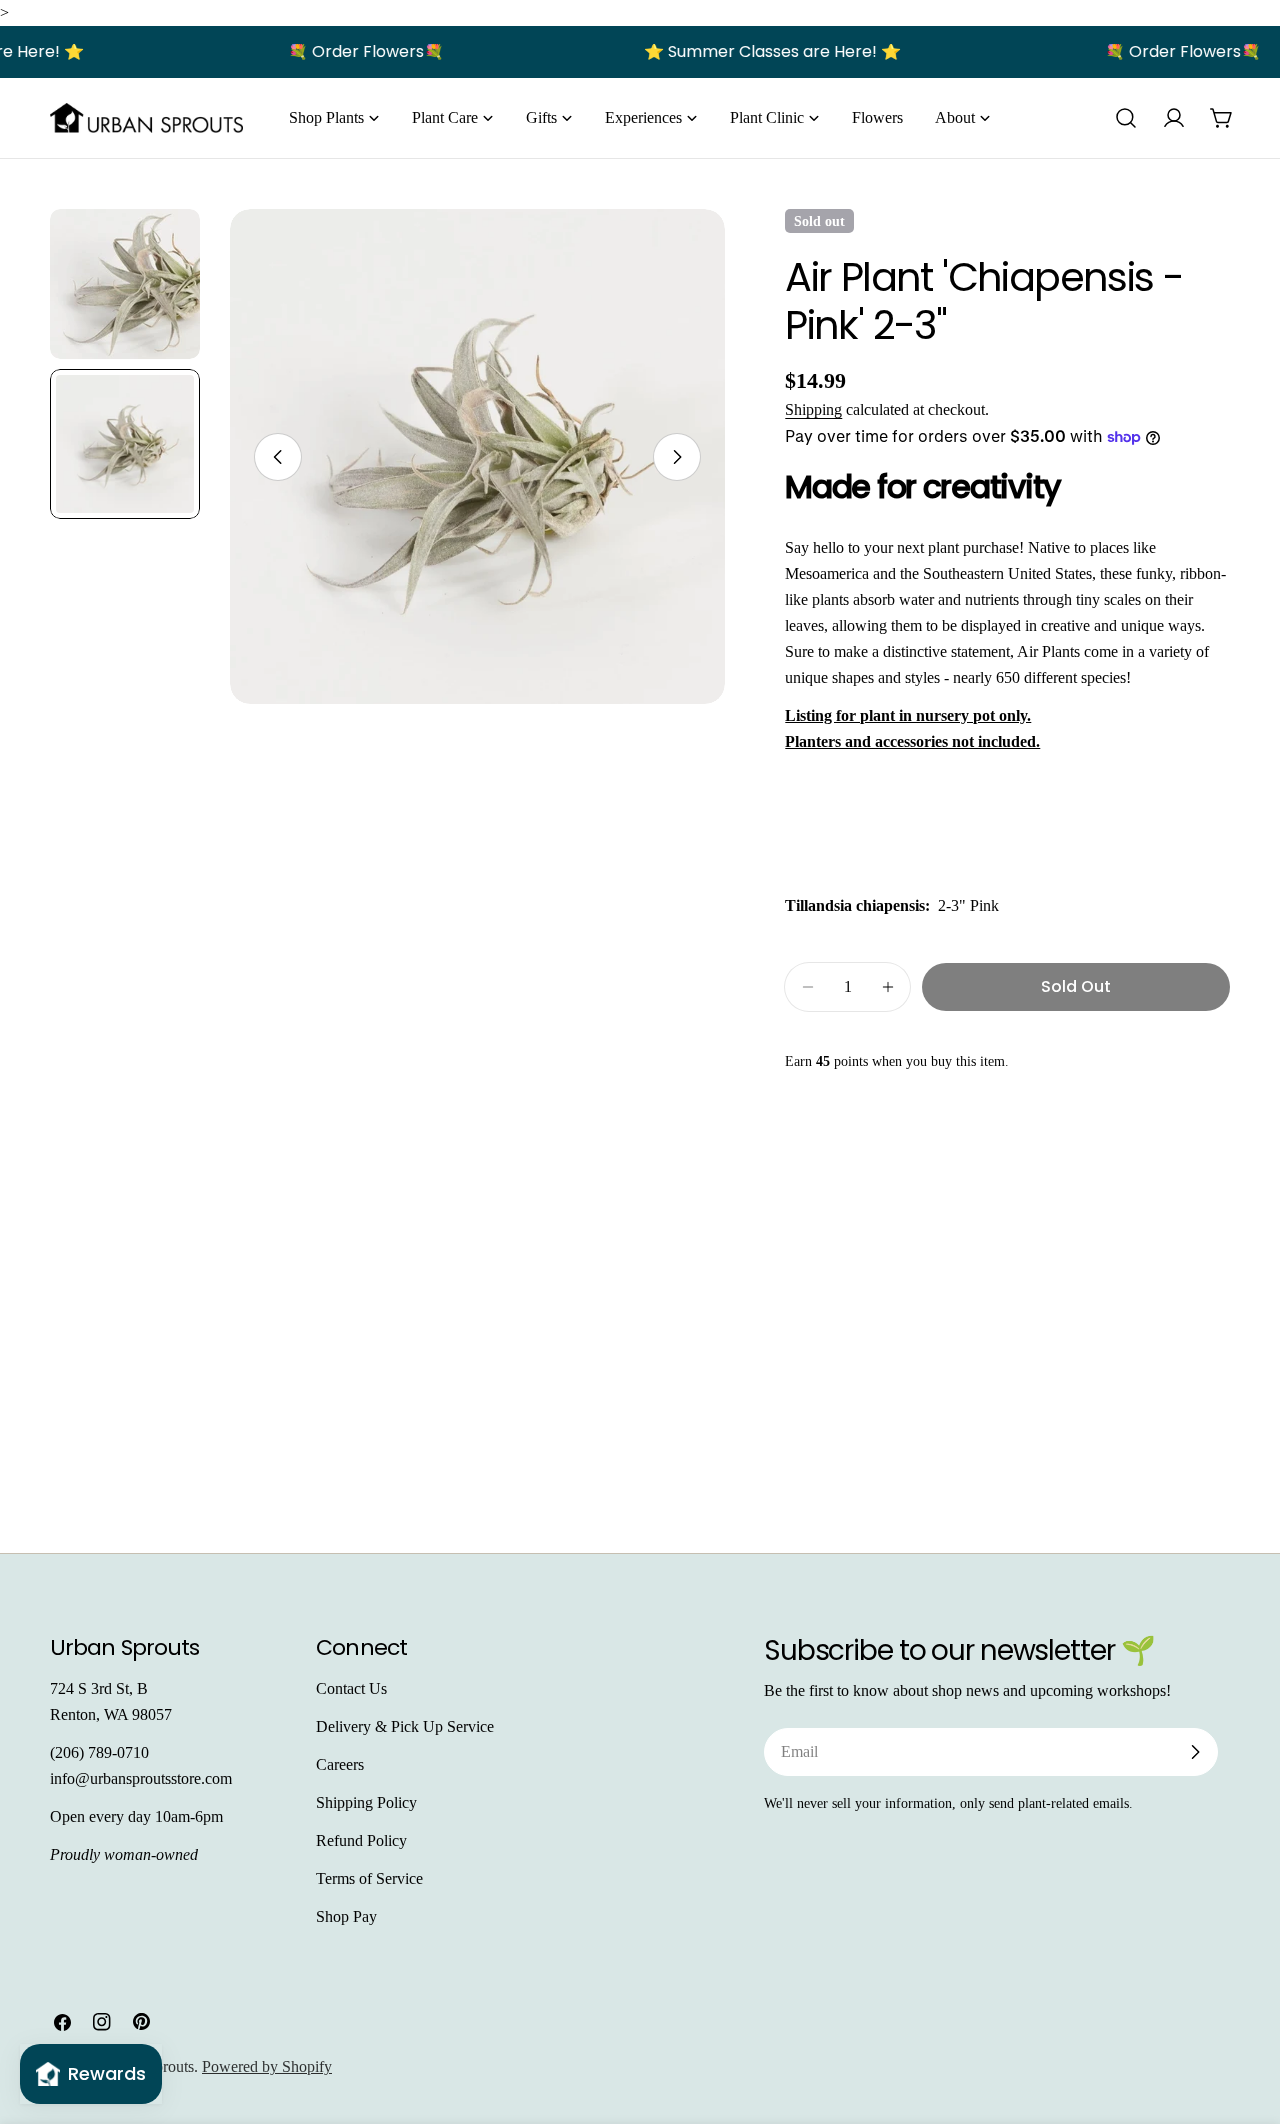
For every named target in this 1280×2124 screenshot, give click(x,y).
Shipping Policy (366, 1802)
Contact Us (351, 1688)
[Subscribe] (1195, 1752)
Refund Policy (361, 1840)
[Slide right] (677, 457)
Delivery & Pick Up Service (405, 1726)
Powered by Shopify (267, 2066)
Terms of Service (369, 1878)
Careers (340, 1764)
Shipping (813, 409)
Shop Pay (346, 1916)
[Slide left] (278, 457)
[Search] (1126, 118)
